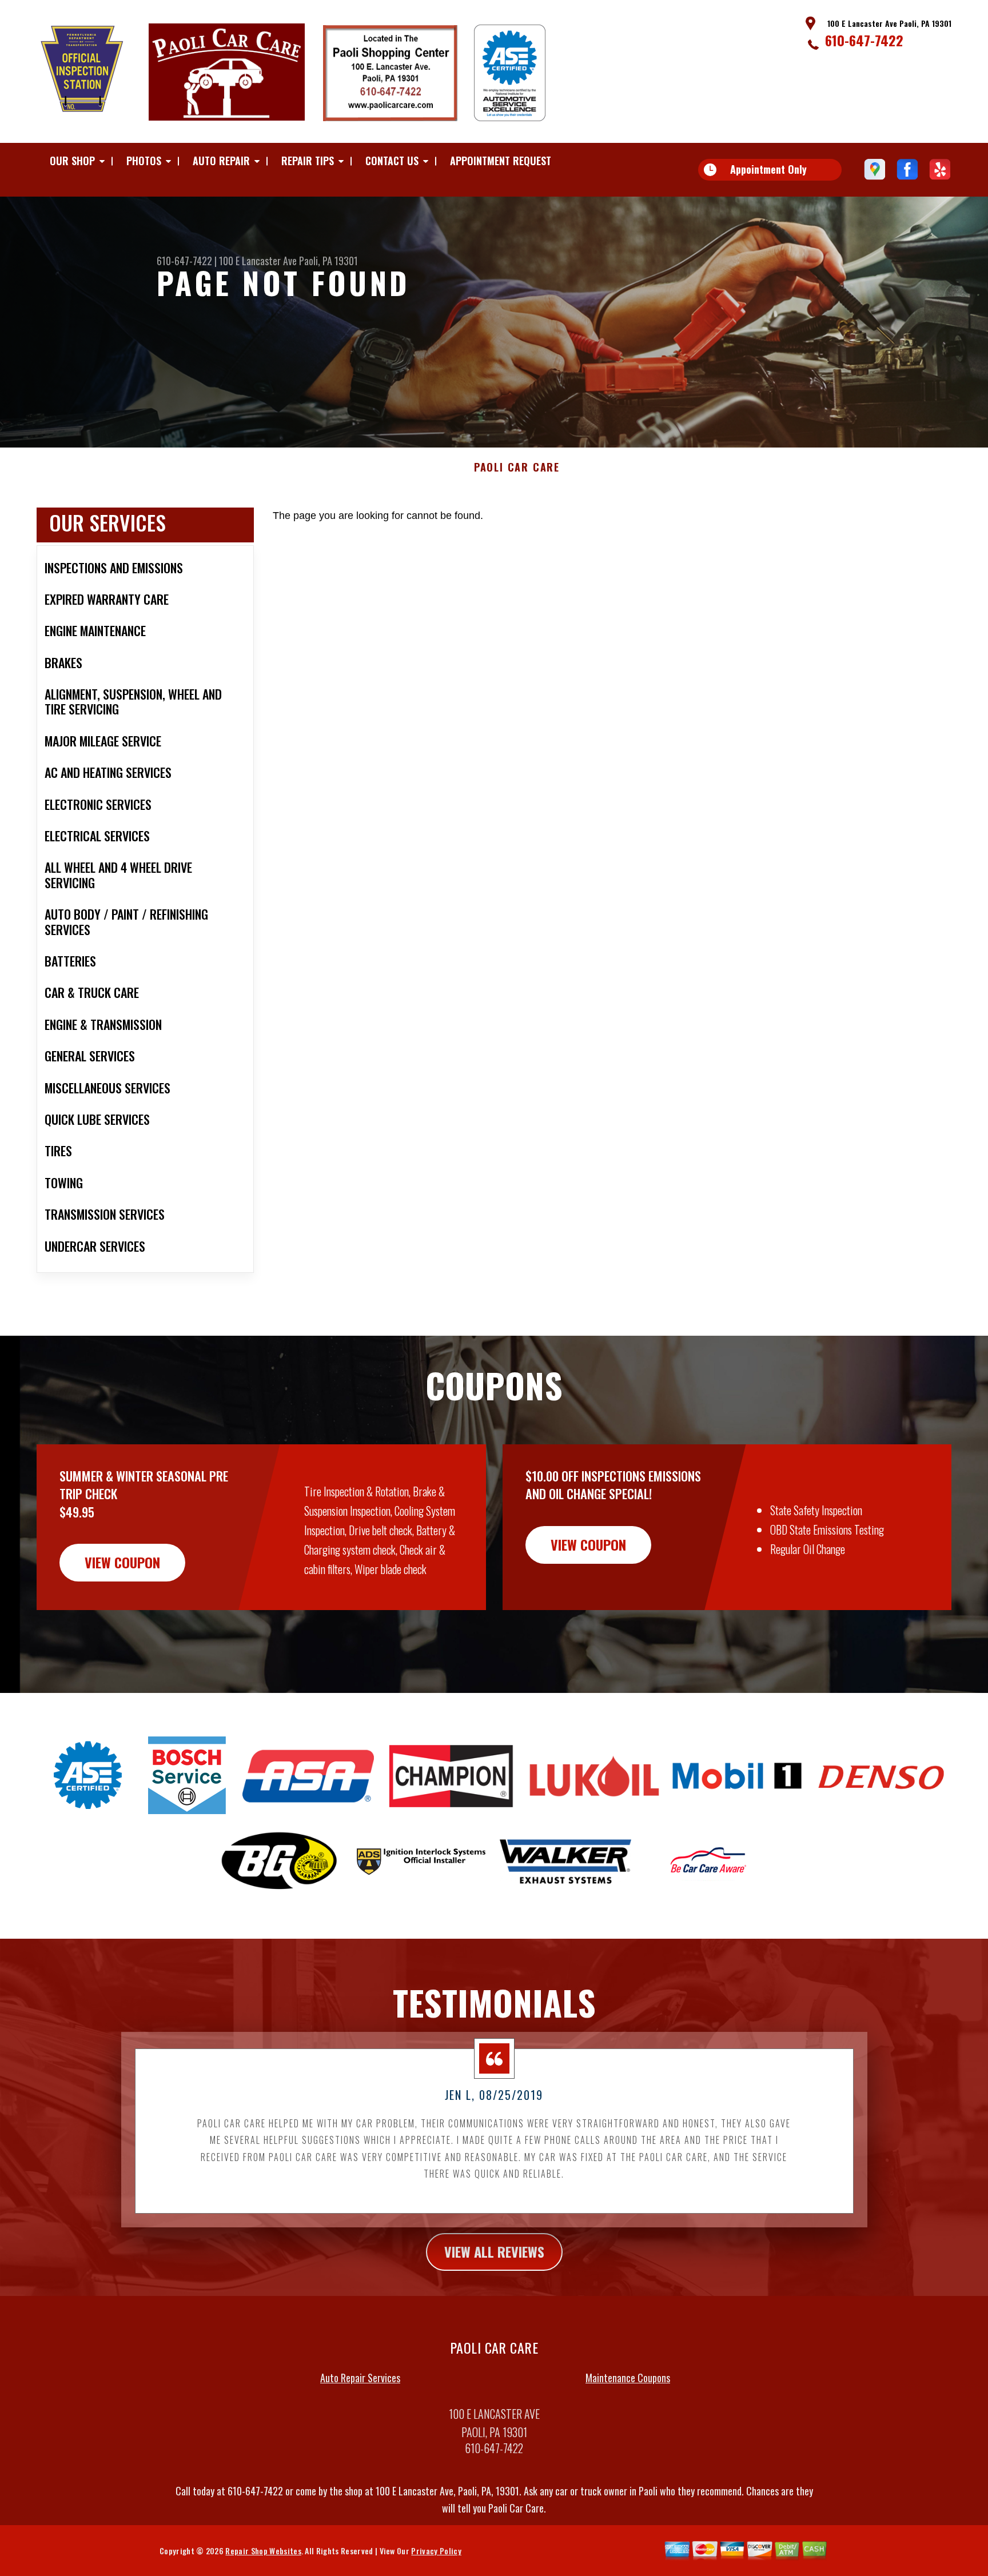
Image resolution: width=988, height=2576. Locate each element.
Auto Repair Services (360, 2378)
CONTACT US (392, 161)
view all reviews (494, 2251)
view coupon (122, 1562)
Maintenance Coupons (628, 2378)
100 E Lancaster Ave (258, 261)
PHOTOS (144, 161)
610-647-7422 (864, 40)
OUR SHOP (72, 161)
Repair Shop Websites (263, 2551)
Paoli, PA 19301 (328, 261)
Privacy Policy (436, 2551)
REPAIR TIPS (308, 161)
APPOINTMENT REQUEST (501, 161)
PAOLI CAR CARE (517, 468)
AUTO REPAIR (221, 161)
